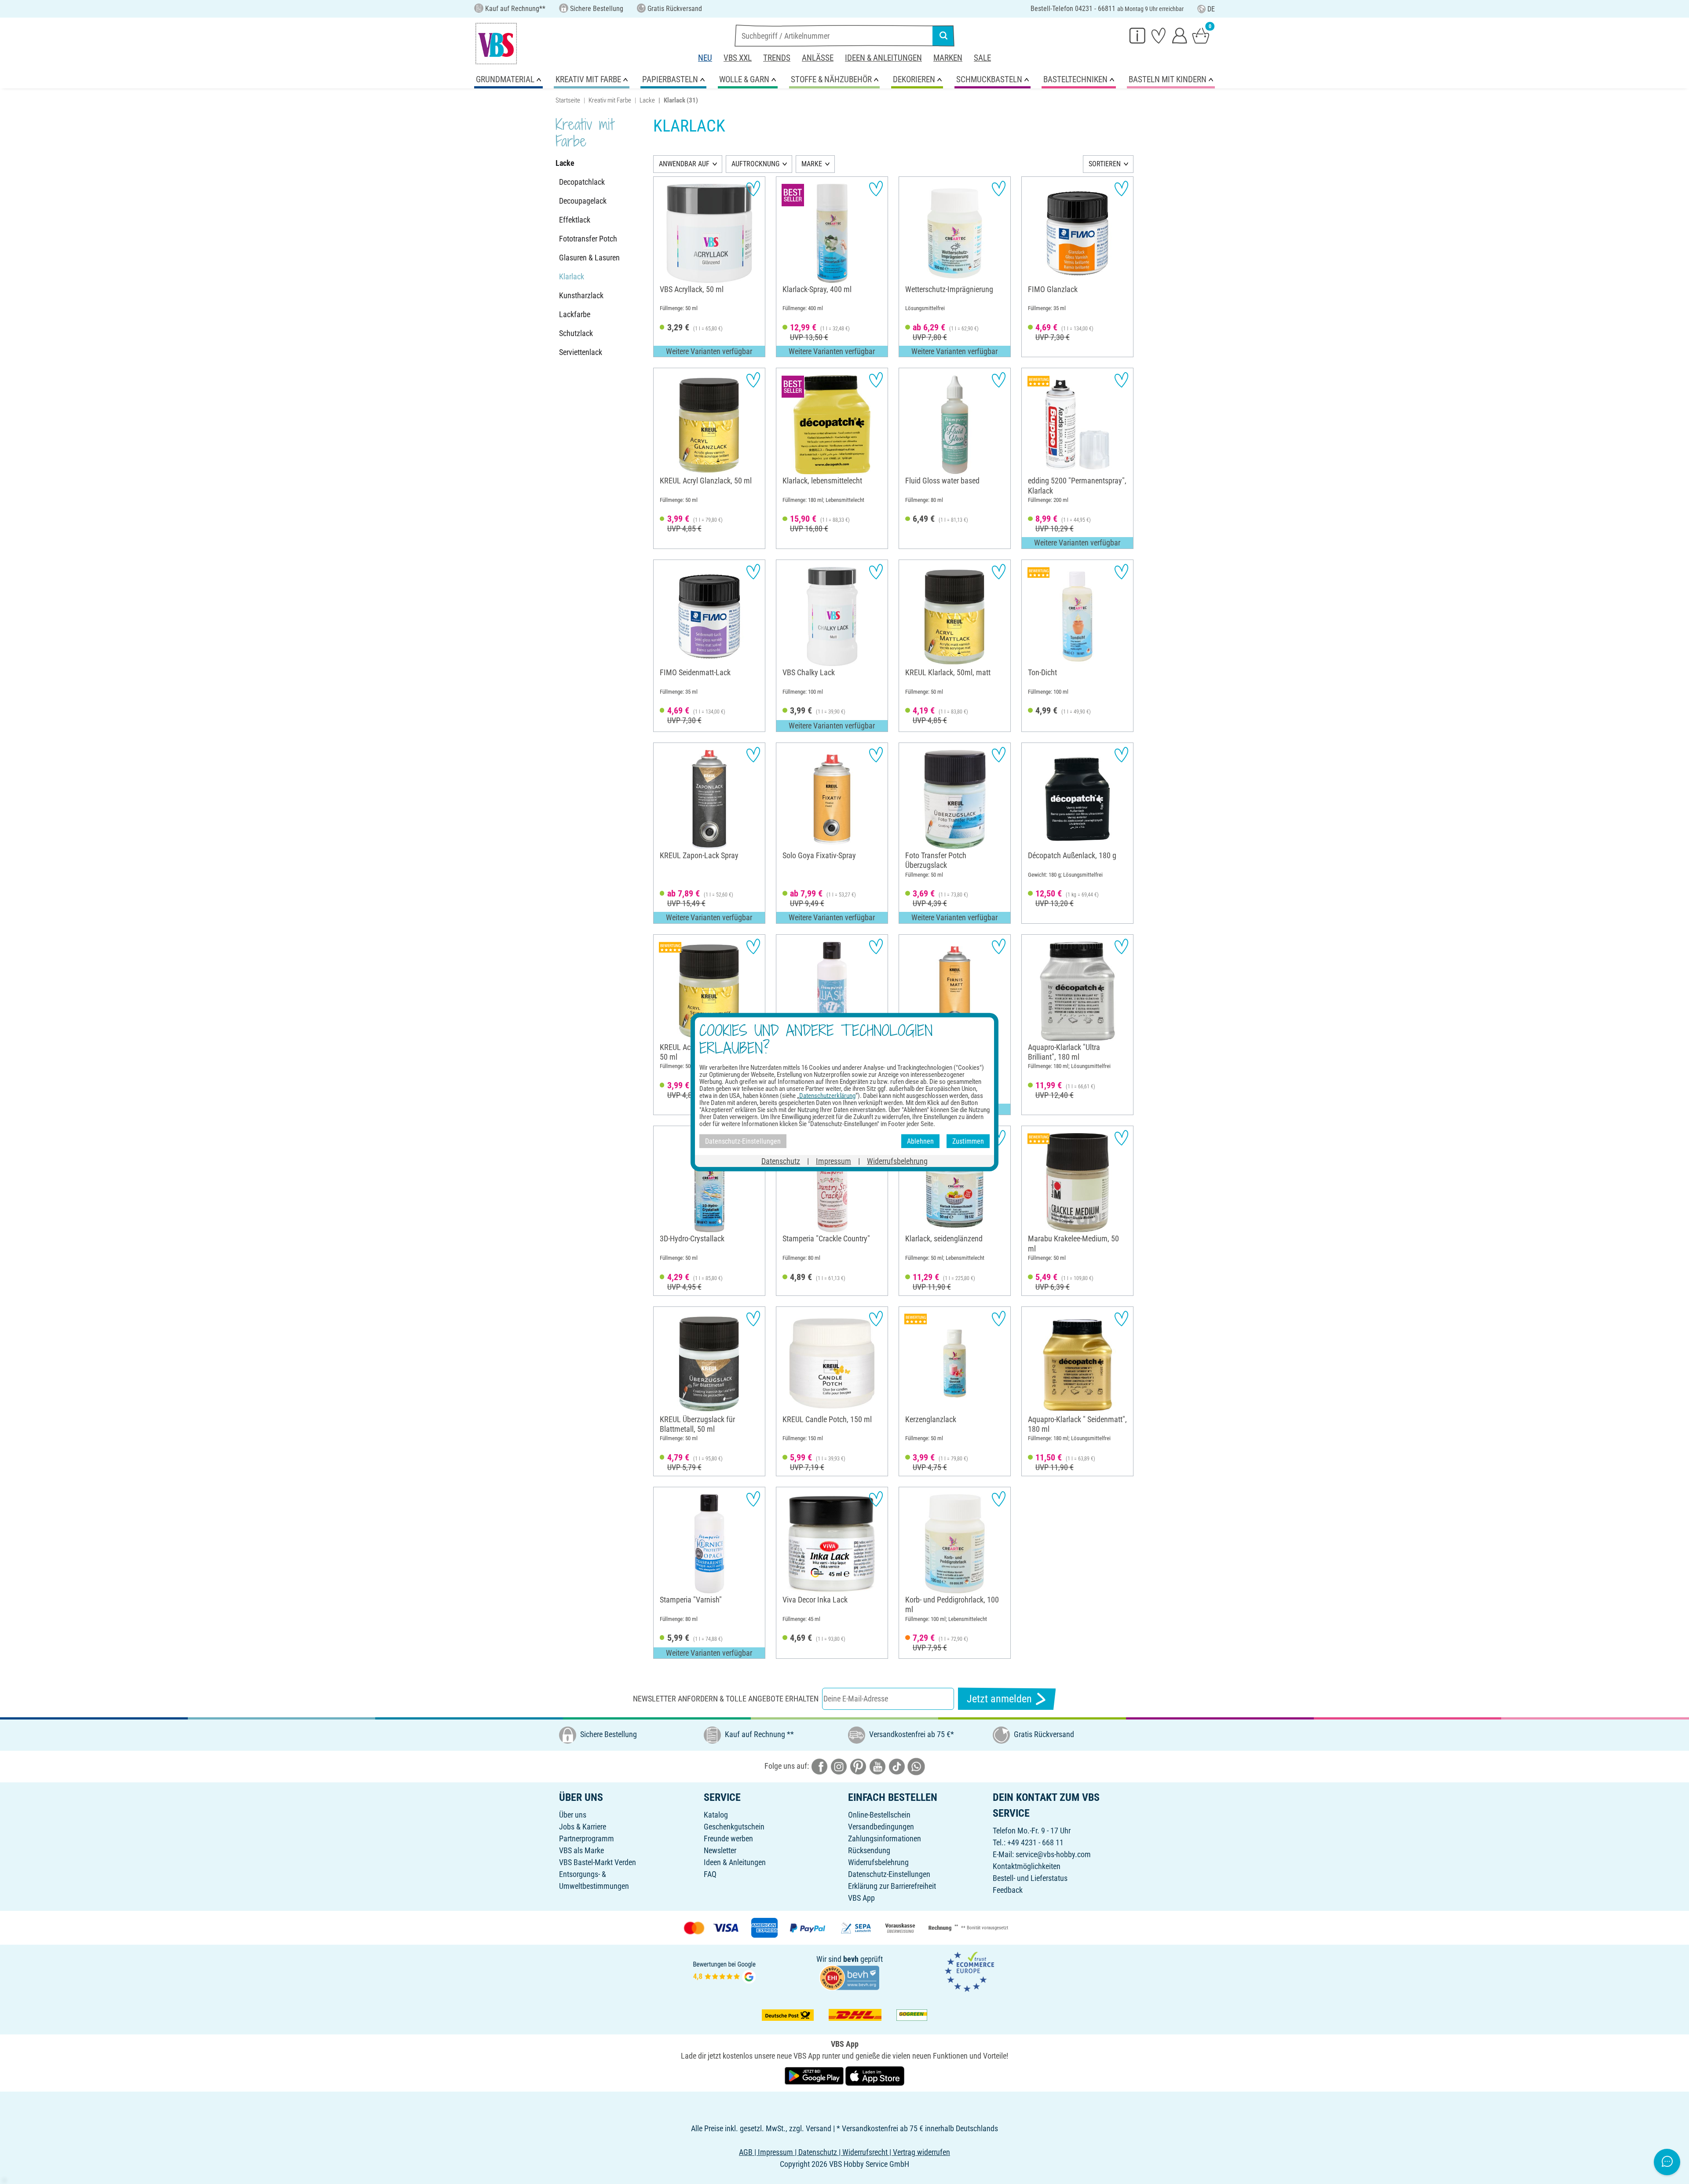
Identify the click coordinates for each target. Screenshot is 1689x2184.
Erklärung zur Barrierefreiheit (892, 1886)
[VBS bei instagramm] (839, 1766)
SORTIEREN (1105, 164)
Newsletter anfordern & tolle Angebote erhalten (726, 1699)
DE (1211, 9)
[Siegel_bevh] (849, 1977)
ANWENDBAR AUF (684, 164)
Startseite (568, 100)
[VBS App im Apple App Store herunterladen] (875, 2075)
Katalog (716, 1815)
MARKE (812, 164)
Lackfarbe (575, 314)
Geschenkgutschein (734, 1827)
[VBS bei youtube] (877, 1766)
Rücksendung (869, 1850)
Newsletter (720, 1850)
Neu (705, 58)
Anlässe (818, 58)
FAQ (710, 1874)
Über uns (573, 1815)
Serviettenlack (581, 352)
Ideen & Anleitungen (883, 58)
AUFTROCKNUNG (755, 164)
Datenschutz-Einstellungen (889, 1874)
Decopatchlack (582, 182)
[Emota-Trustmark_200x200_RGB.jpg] (969, 1971)
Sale (982, 58)
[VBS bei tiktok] (897, 1766)
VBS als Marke (581, 1850)
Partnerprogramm (587, 1838)
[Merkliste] (1159, 35)
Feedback (1008, 1890)
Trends (777, 58)
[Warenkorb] (1201, 35)
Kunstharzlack (581, 295)
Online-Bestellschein (879, 1815)
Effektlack (575, 220)
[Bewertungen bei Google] (724, 1971)
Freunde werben (728, 1838)
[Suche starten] (943, 36)
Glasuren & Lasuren (589, 258)
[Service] (1137, 35)
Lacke (647, 100)
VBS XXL (738, 58)
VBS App (861, 1898)
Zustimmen (968, 1141)
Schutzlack (576, 333)
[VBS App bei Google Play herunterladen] (815, 2075)
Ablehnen (920, 1141)
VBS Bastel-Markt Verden (598, 1862)
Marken (948, 58)
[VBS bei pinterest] (858, 1766)
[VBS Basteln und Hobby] (496, 44)
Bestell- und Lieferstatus (1030, 1878)
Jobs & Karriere (583, 1827)
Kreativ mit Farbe (610, 100)
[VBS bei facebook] (819, 1766)
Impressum (834, 1161)
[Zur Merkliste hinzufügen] (753, 188)
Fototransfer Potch (588, 239)
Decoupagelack (583, 201)
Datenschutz (781, 1161)
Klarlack (572, 276)
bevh (851, 1959)
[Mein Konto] (1180, 35)
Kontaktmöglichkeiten (1027, 1866)
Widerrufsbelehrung (878, 1862)
